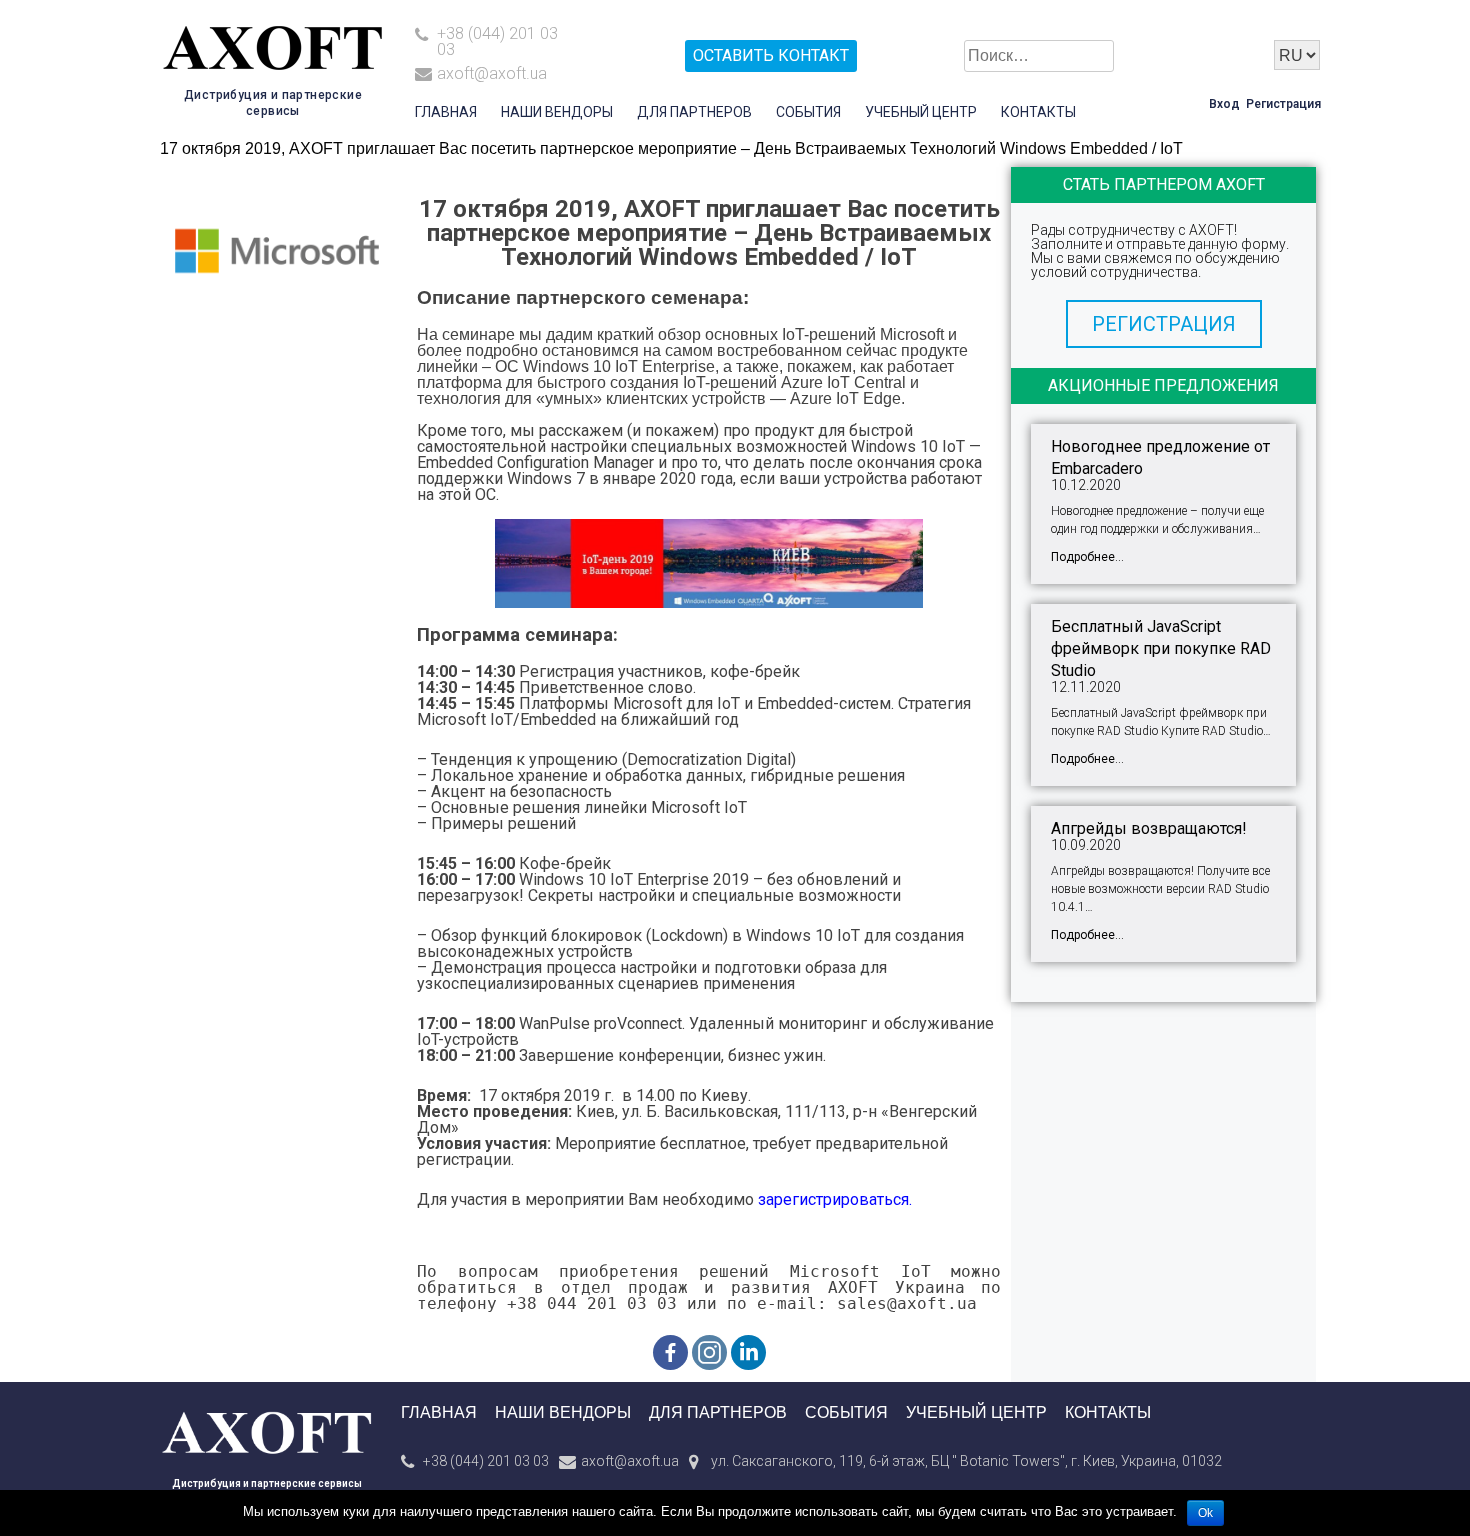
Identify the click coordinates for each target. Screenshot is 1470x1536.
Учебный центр (921, 112)
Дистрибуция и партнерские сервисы (267, 1483)
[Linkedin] (748, 1352)
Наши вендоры (557, 112)
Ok (1205, 1513)
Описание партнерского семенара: (583, 297)
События (808, 112)
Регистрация (1283, 104)
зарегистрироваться (833, 1199)
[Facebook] (670, 1352)
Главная (446, 112)
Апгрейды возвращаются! (1149, 828)
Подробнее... (1087, 557)
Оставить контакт (771, 55)
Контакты (1038, 112)
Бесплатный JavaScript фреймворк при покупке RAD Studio (1161, 648)
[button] (1164, 324)
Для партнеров (694, 112)
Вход (1224, 104)
